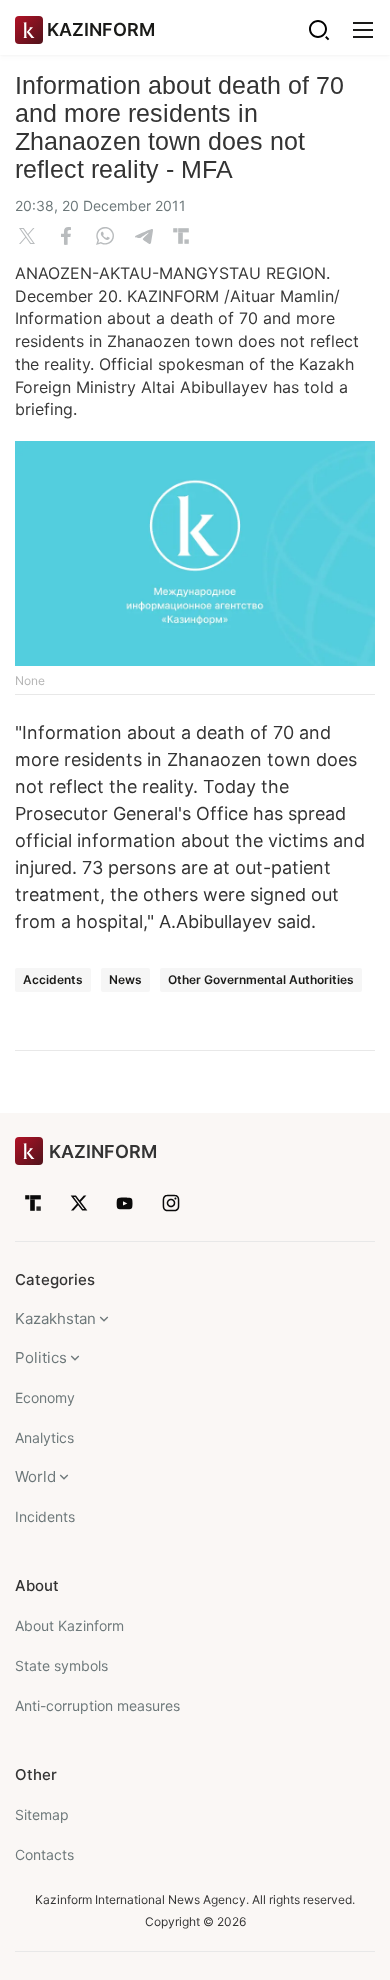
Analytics (44, 1437)
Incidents (45, 1516)
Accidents (53, 979)
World (35, 1476)
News (125, 979)
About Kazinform (69, 1625)
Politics (41, 1357)
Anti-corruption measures (97, 1705)
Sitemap (42, 1814)
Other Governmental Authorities (261, 979)
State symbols (61, 1665)
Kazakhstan (55, 1318)
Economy (45, 1397)
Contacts (44, 1854)
